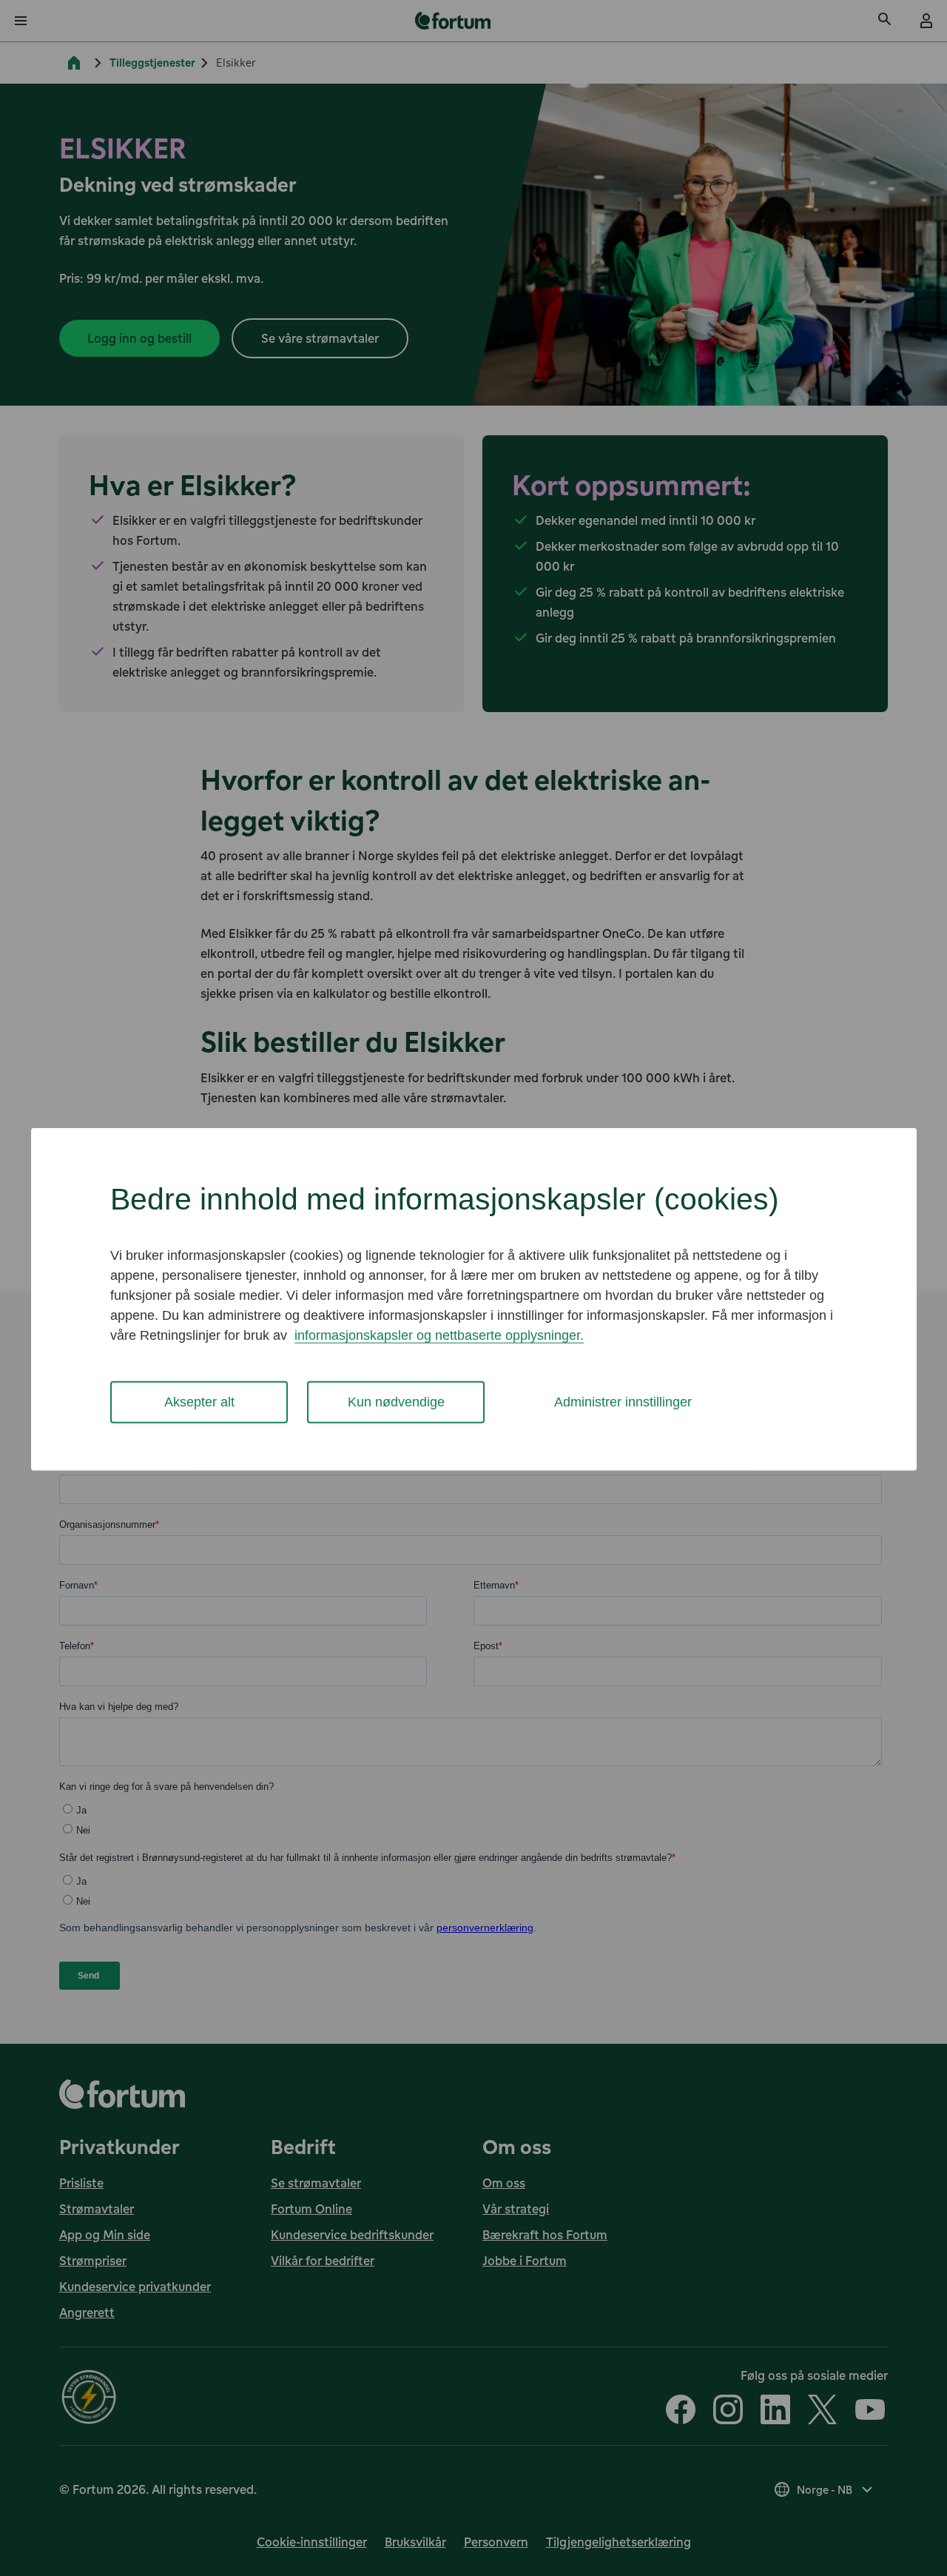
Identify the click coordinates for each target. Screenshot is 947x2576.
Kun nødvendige (396, 1402)
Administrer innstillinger (623, 1402)
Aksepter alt (199, 1402)
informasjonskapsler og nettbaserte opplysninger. (439, 1335)
